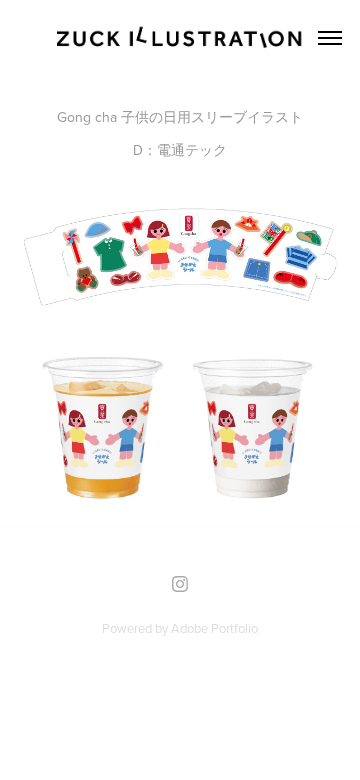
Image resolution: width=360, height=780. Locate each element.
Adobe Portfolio (214, 628)
